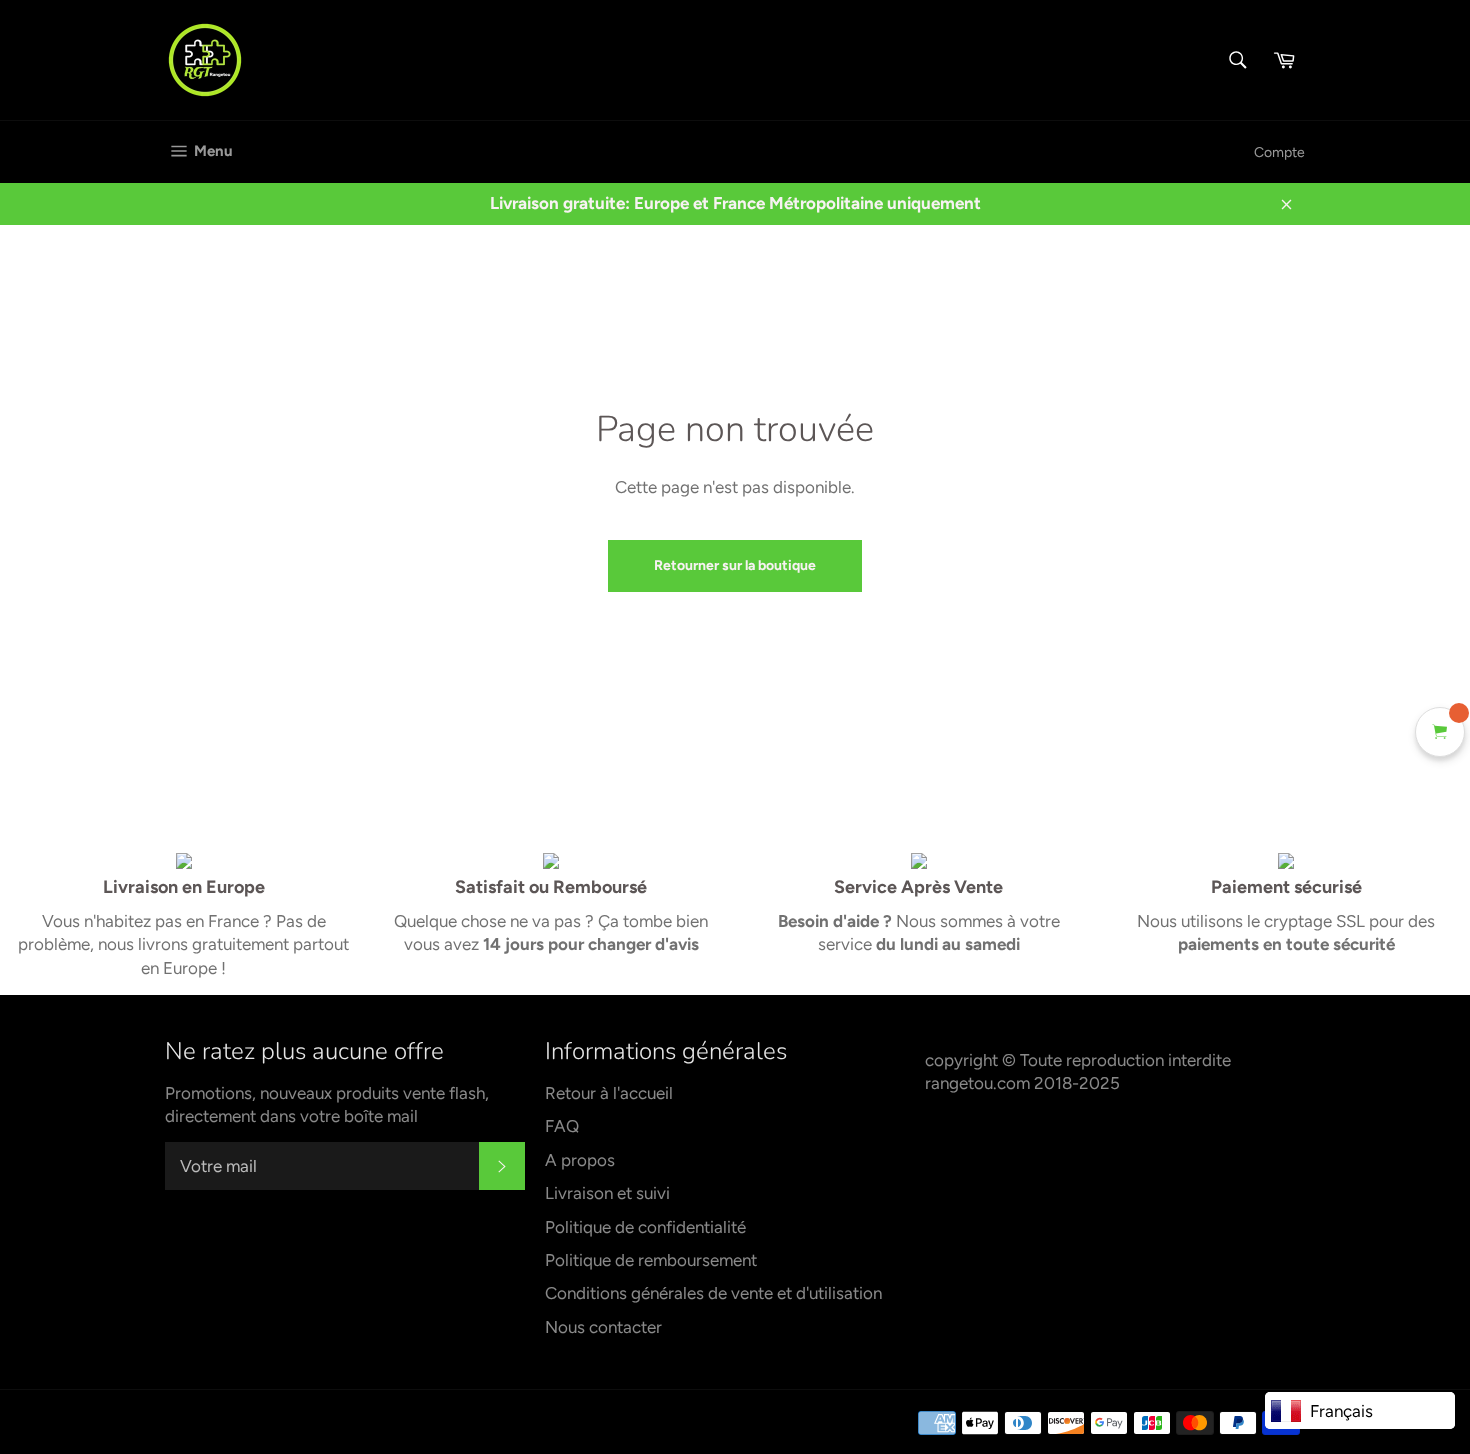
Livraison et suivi (607, 1193)
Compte (1279, 152)
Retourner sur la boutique (735, 565)
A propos (580, 1160)
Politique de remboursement (651, 1260)
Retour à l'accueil (609, 1093)
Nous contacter (603, 1327)
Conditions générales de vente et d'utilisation (713, 1293)
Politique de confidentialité (645, 1227)
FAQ (562, 1126)
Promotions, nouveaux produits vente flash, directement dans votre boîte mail (327, 1104)
